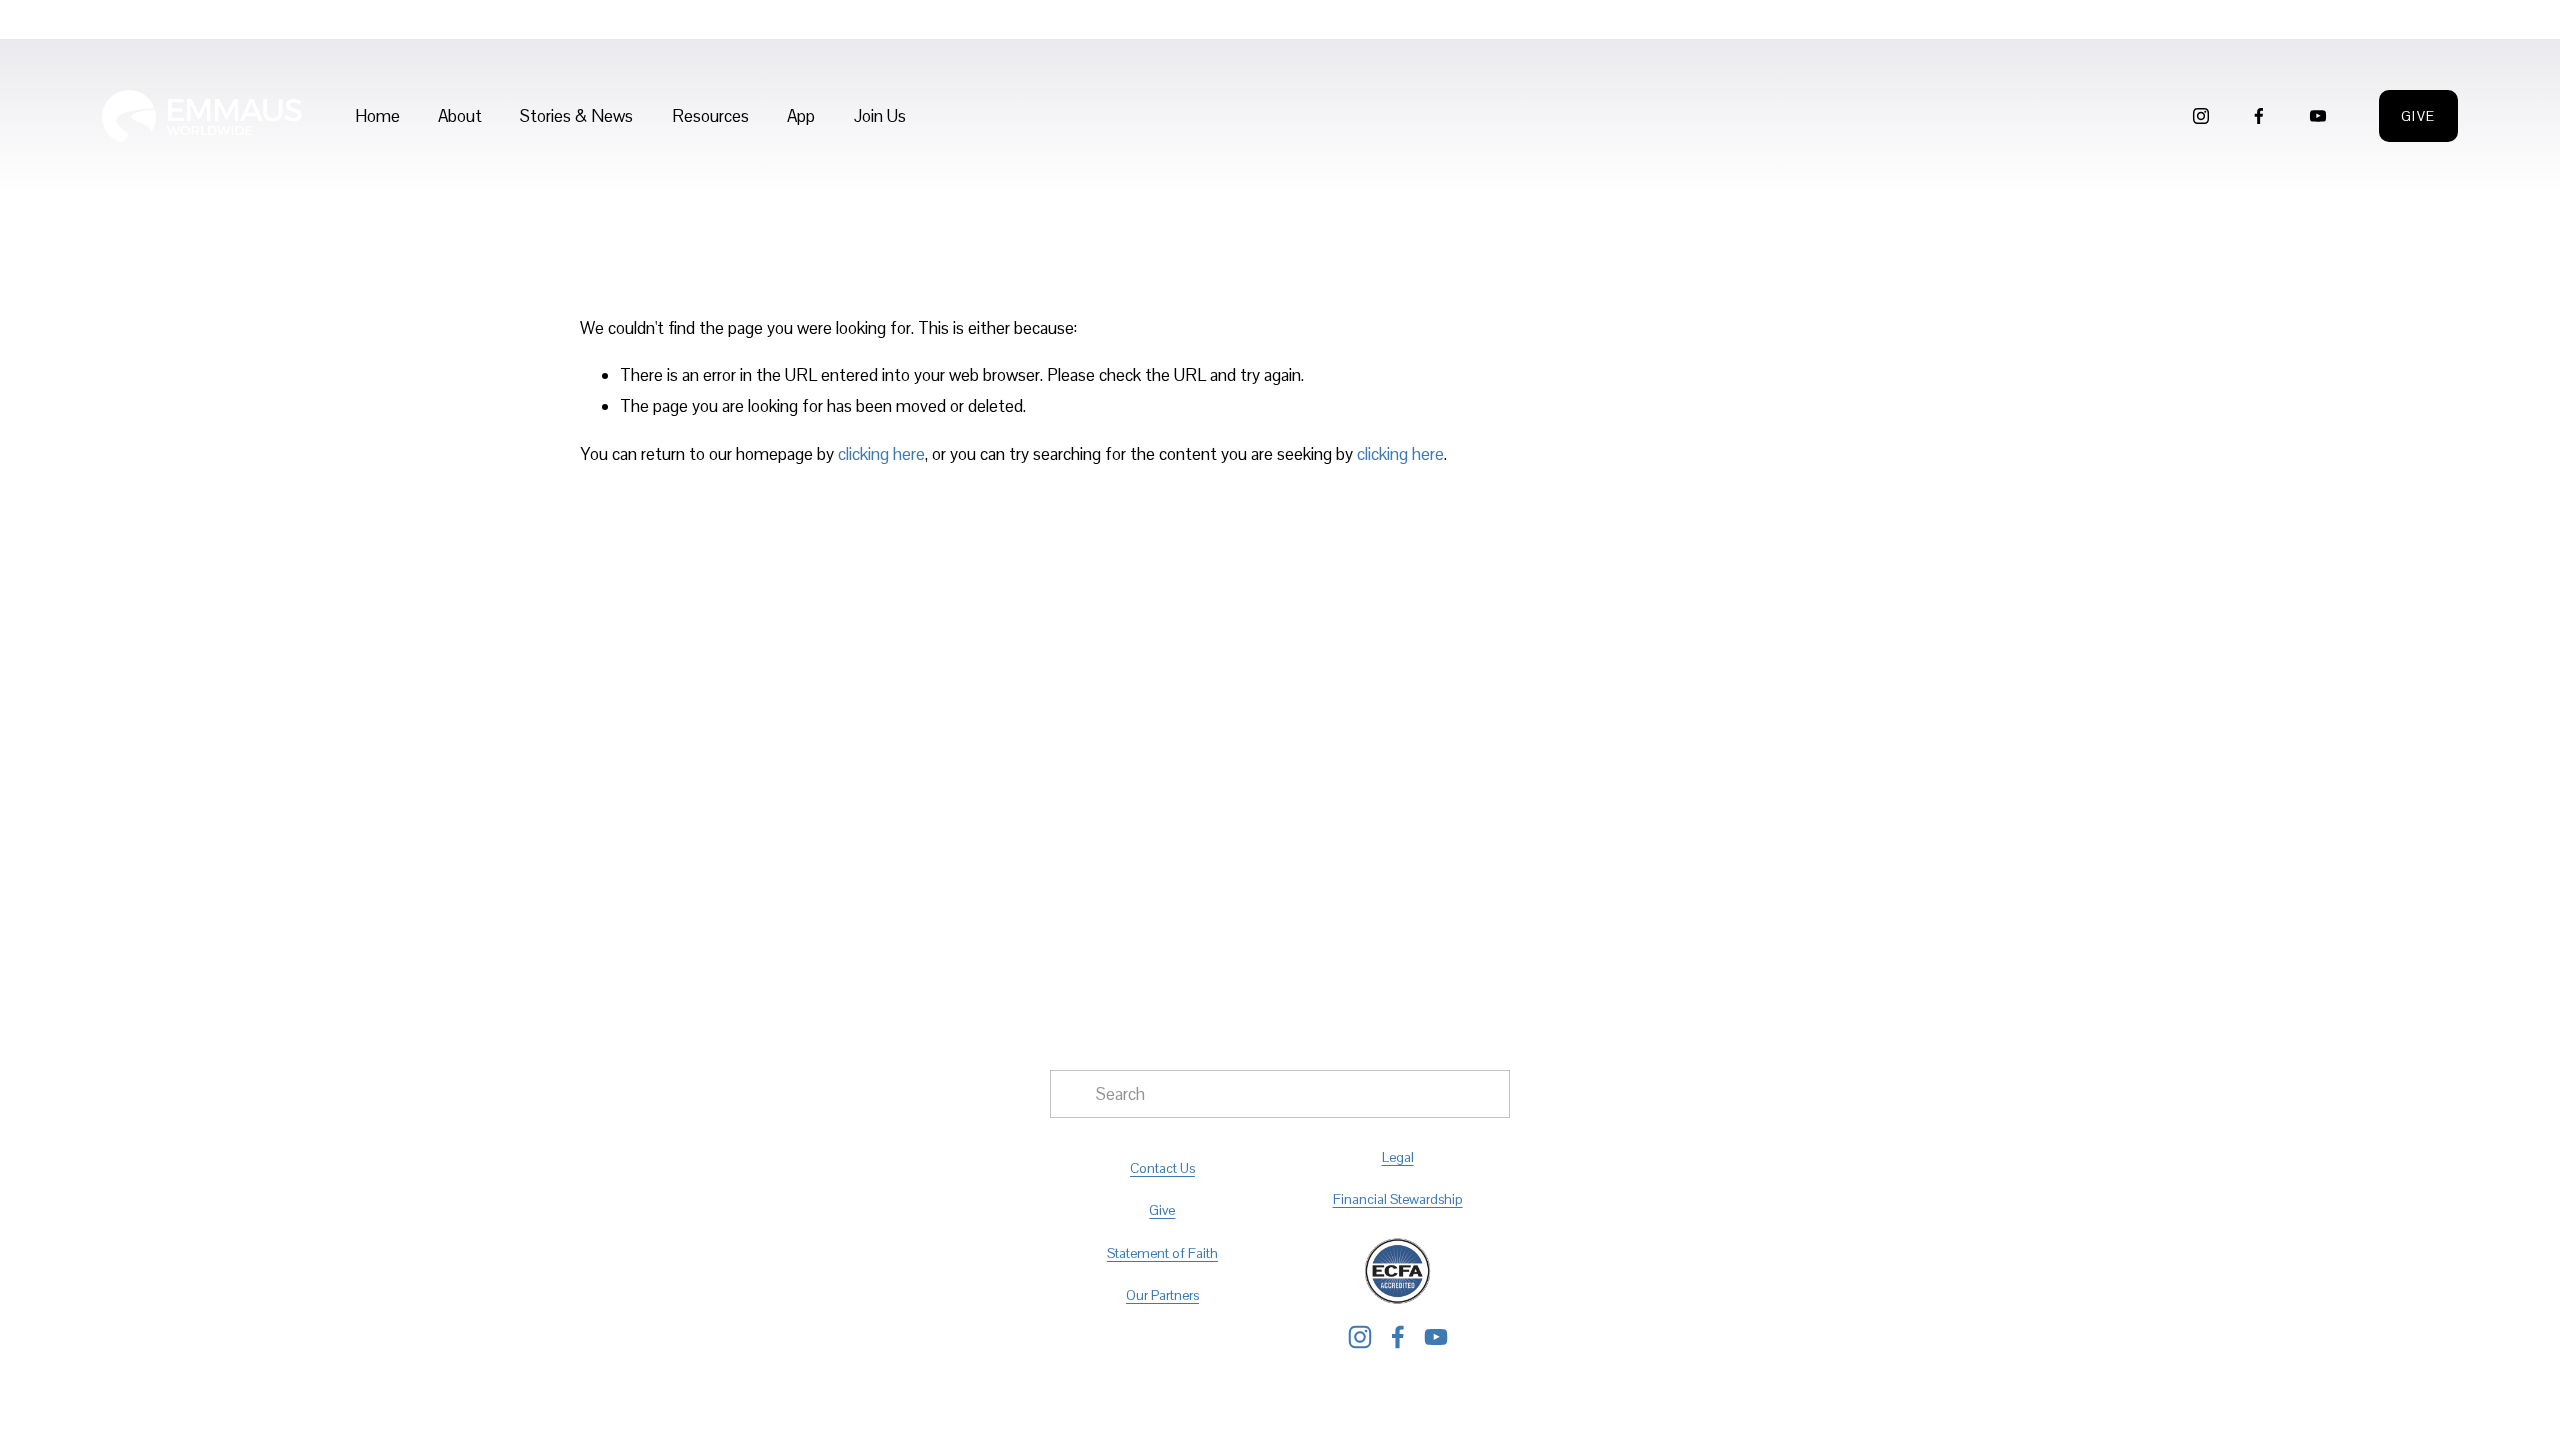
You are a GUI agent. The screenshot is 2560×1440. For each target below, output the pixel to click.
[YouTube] (2318, 116)
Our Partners (1162, 1295)
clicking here (881, 454)
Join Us (880, 116)
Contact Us (1162, 1168)
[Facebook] (2259, 116)
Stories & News (576, 116)
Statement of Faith (1162, 1253)
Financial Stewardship (1398, 1199)
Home (377, 116)
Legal (1398, 1157)
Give (2418, 116)
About (460, 116)
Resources (710, 116)
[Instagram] (2201, 116)
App (801, 116)
